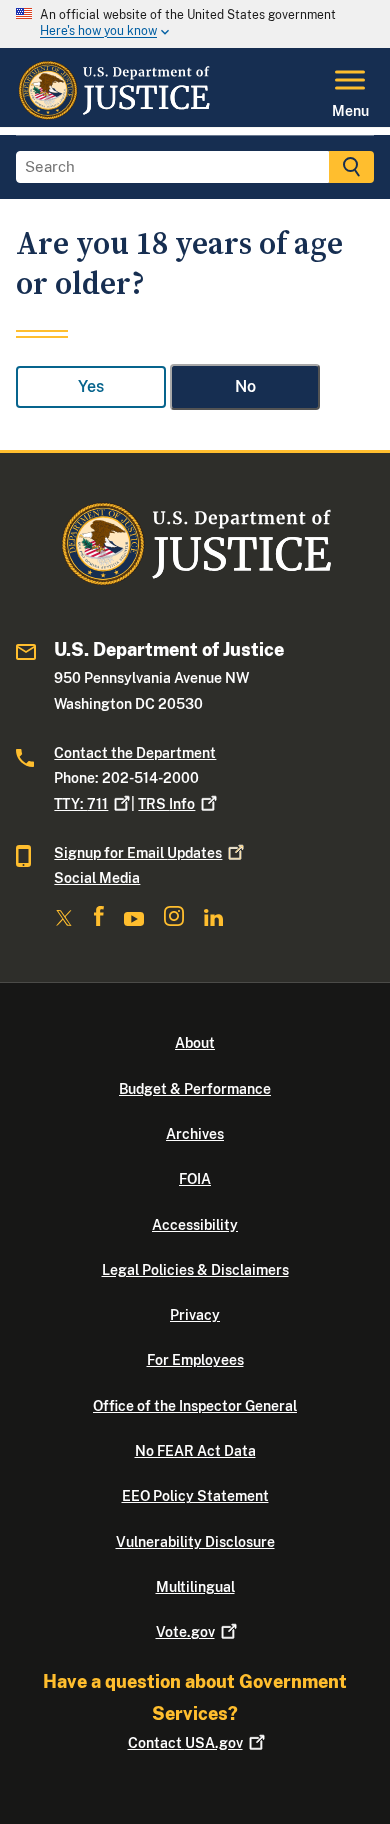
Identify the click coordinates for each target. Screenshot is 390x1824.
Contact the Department (135, 753)
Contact (185, 1743)
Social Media (97, 878)
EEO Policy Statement (195, 1496)
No (245, 386)
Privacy (195, 1315)
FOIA (195, 1179)
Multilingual (195, 1587)
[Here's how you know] (195, 24)
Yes (91, 386)
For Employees (195, 1360)
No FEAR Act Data (195, 1451)
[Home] (113, 115)
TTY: (81, 804)
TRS (166, 804)
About (195, 1043)
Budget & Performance (195, 1089)
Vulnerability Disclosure (195, 1542)
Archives (195, 1134)
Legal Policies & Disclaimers (195, 1270)
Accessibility (195, 1225)
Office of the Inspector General (195, 1406)
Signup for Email (138, 853)
